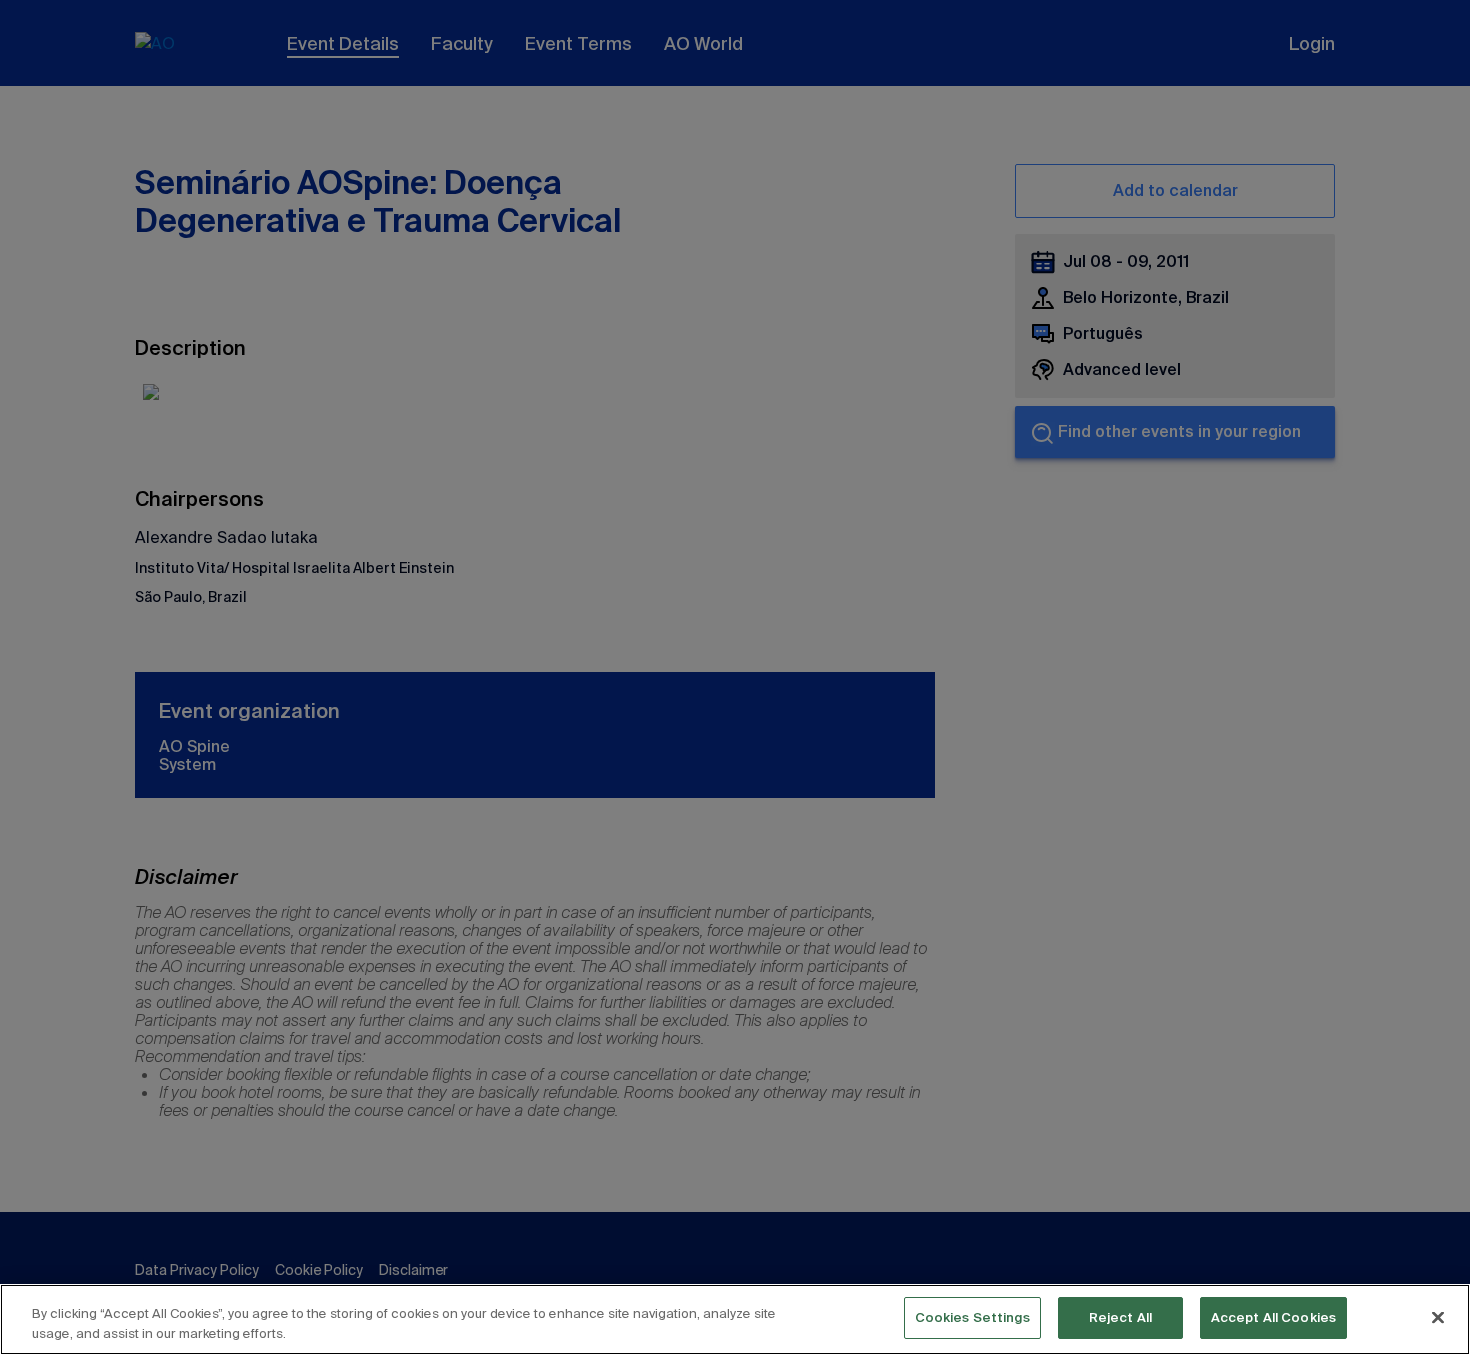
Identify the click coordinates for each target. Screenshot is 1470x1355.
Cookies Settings (972, 1317)
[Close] (1438, 1317)
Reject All (1120, 1317)
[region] (735, 1319)
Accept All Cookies (1273, 1317)
